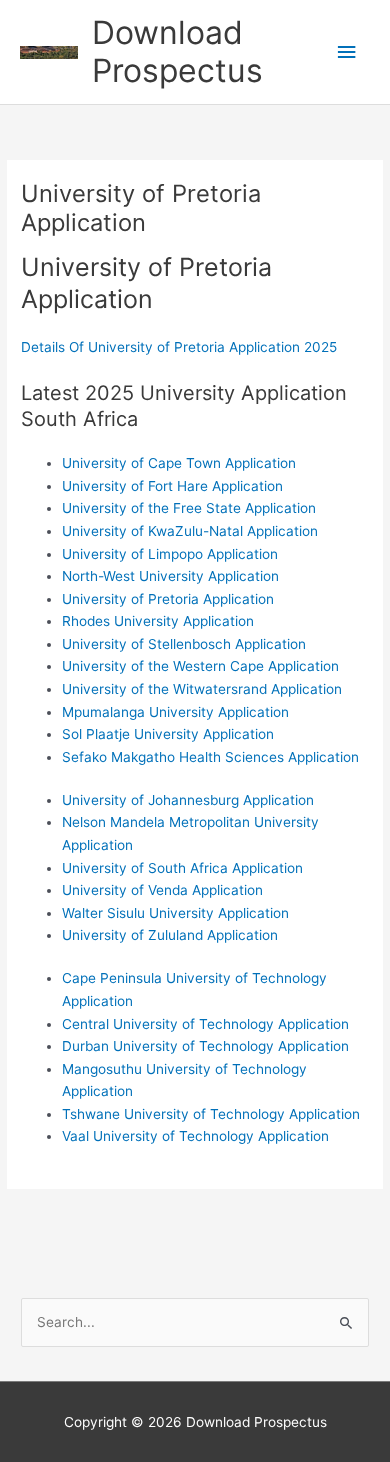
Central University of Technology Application (205, 1024)
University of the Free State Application (189, 508)
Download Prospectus (177, 51)
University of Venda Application (162, 890)
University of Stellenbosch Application (184, 644)
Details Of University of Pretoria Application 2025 (179, 347)
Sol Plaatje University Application (168, 734)
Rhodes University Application (158, 621)
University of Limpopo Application (170, 554)
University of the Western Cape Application (200, 666)
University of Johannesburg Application (188, 800)
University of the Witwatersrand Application (202, 689)
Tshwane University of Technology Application (211, 1114)
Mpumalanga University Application (175, 712)
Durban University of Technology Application (205, 1046)
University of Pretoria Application (168, 599)
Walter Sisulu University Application (175, 913)
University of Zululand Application (170, 935)
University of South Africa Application (182, 868)
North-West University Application (170, 576)
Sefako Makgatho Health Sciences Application (210, 757)
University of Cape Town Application (179, 463)
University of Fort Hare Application (172, 486)
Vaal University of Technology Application (195, 1136)
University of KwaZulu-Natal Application (190, 531)
